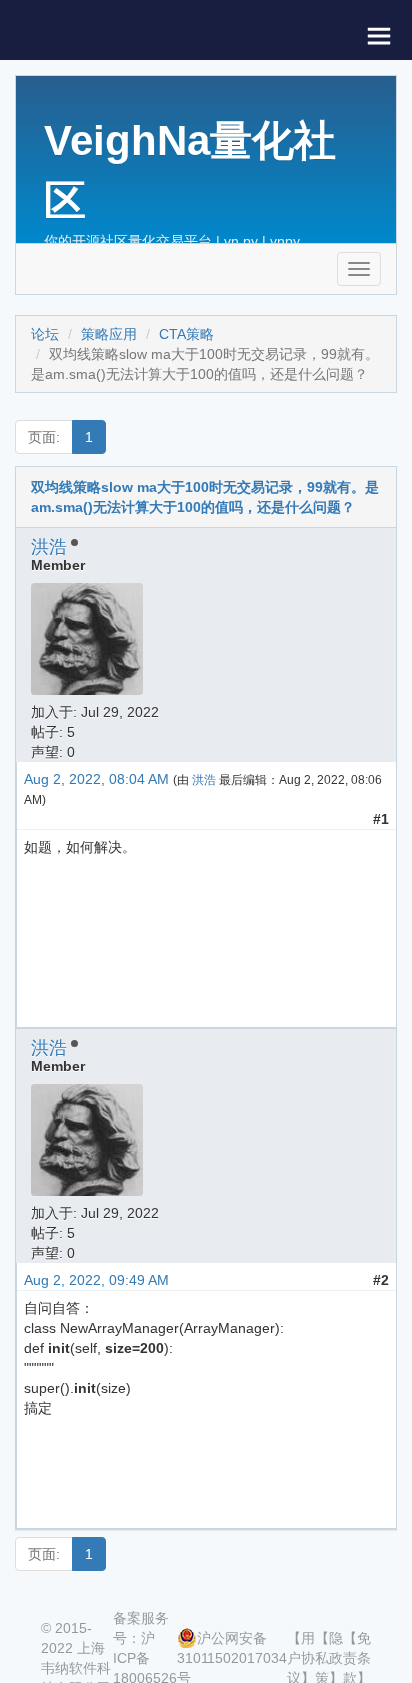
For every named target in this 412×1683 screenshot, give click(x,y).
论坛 (45, 334)
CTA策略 (186, 334)
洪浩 (49, 547)
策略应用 (109, 334)
